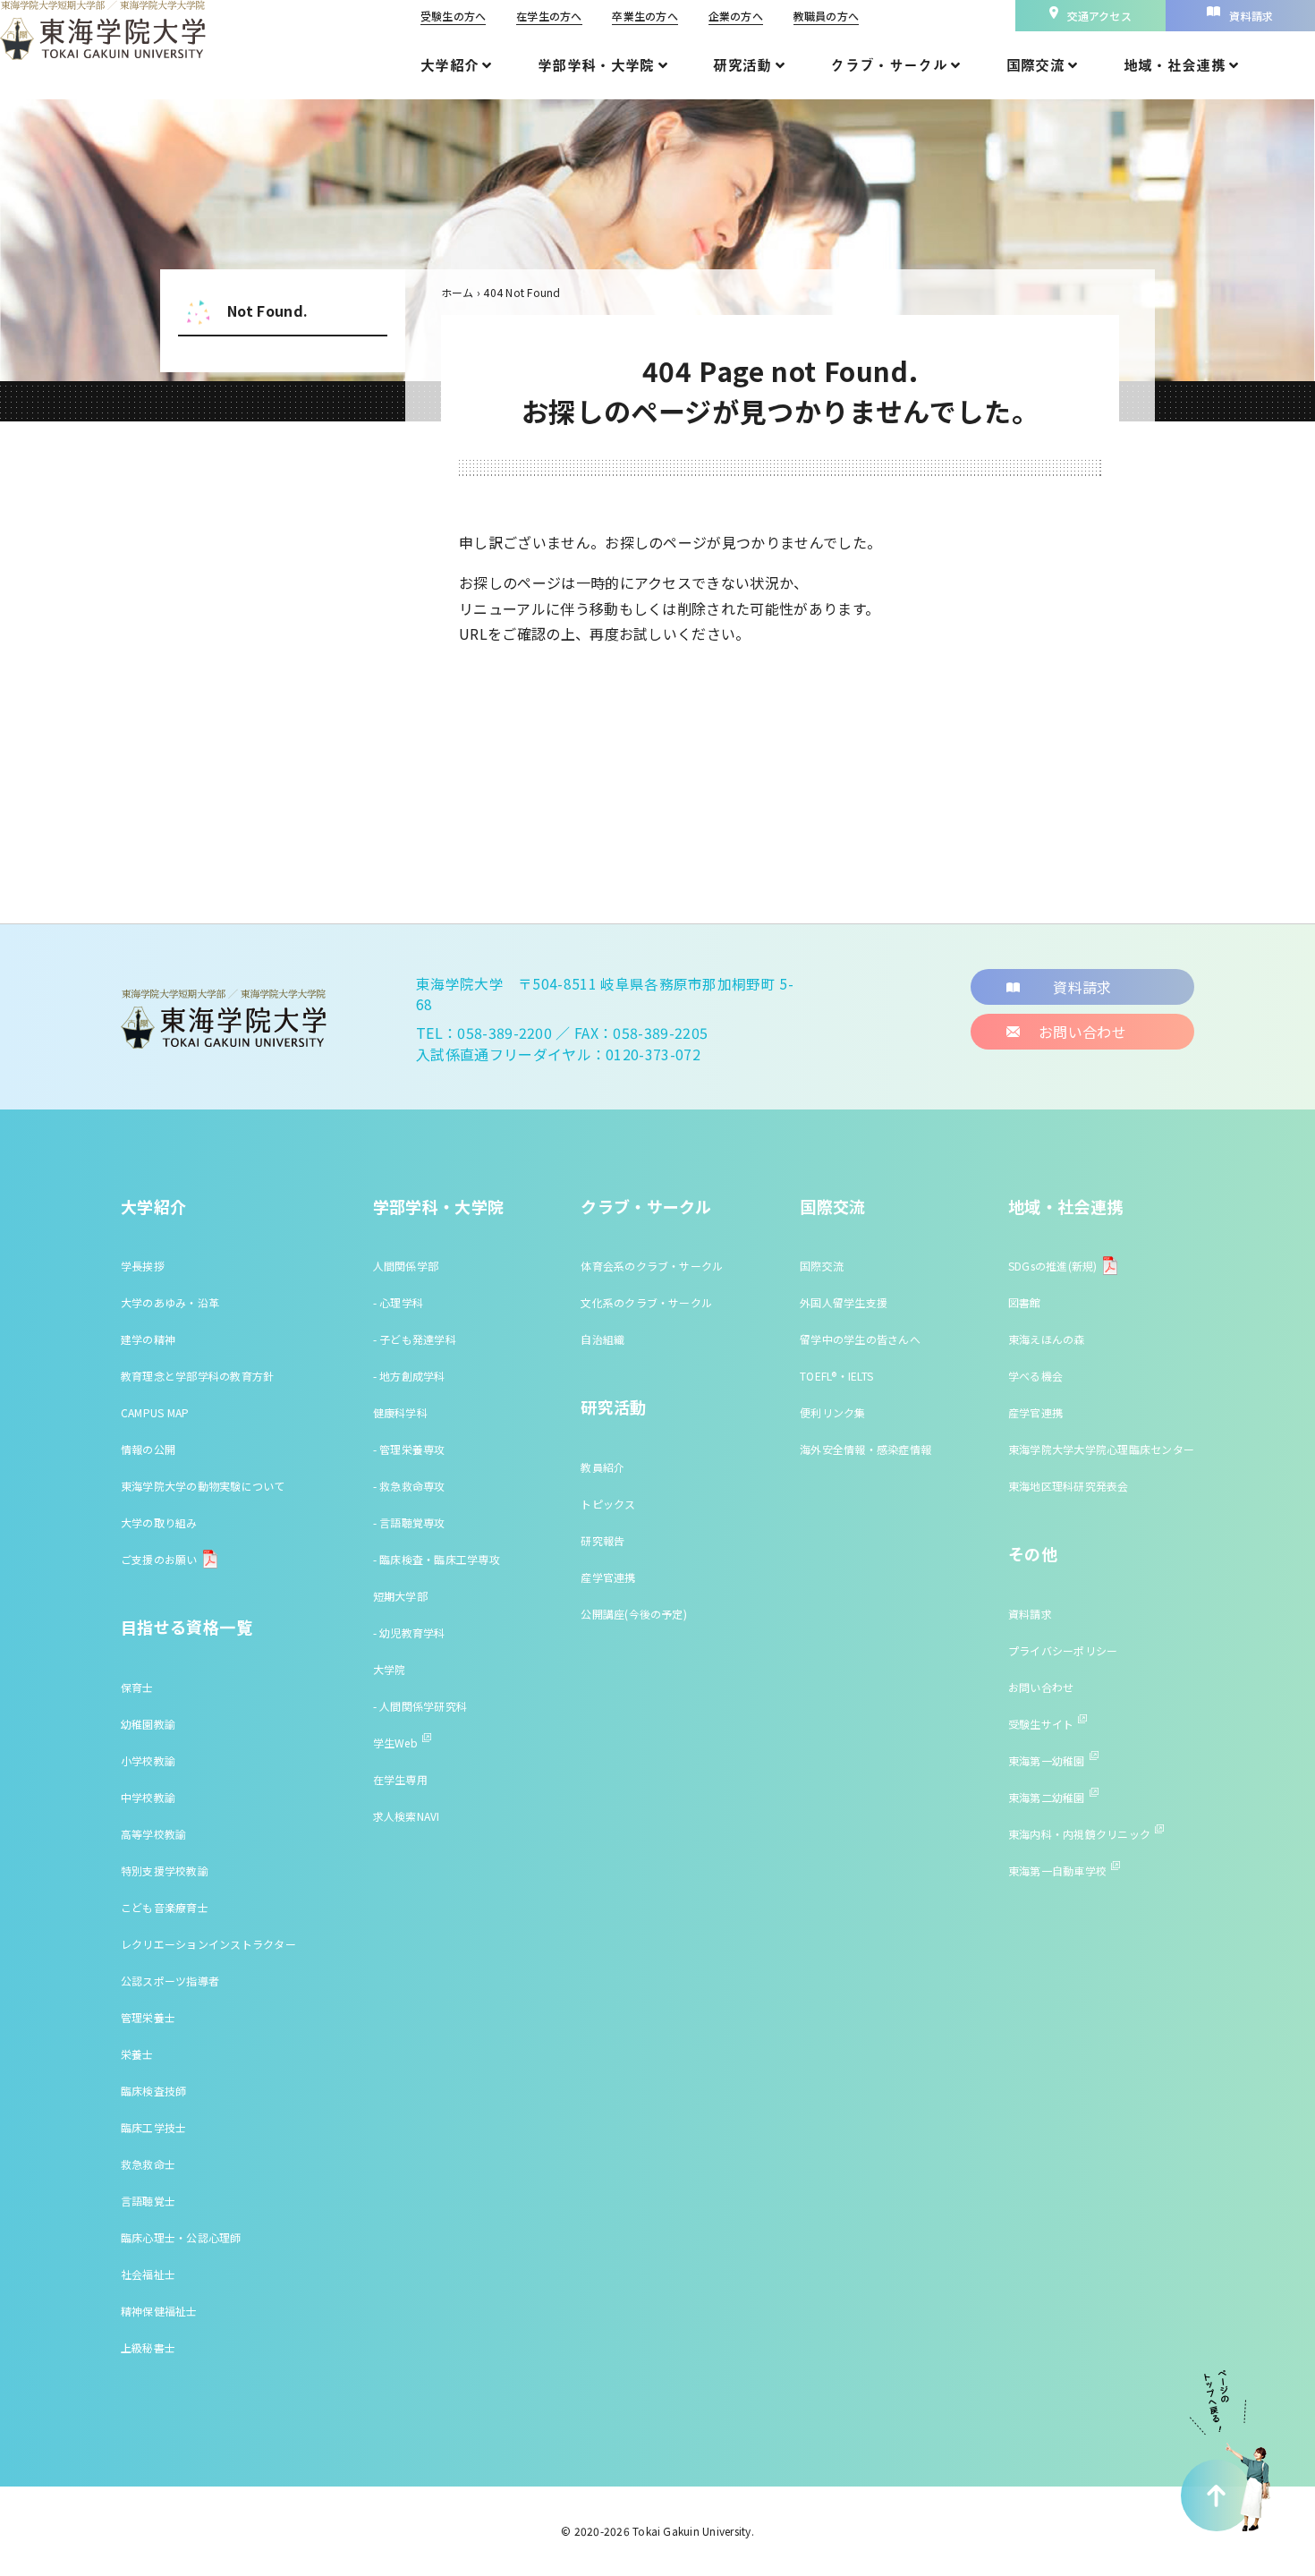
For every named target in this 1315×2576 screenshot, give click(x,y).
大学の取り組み (159, 1522)
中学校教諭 (148, 1797)
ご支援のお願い (159, 1559)
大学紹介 (153, 1206)
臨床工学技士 (153, 2127)
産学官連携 (608, 1577)
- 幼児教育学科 (409, 1632)
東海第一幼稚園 (1047, 1760)
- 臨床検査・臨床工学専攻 (437, 1559)
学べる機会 (1035, 1376)
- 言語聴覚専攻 (409, 1522)
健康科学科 (400, 1412)
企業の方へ (736, 16)
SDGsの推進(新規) (1053, 1266)
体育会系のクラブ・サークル (652, 1266)
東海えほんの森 (1047, 1339)
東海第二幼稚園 (1047, 1797)
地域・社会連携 (1066, 1206)
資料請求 (1030, 1614)
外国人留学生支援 (844, 1302)
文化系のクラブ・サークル (646, 1302)
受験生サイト (1041, 1724)
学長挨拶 (143, 1266)
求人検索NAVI (407, 1816)
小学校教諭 (148, 1760)
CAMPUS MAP (155, 1412)
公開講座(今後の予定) (634, 1614)
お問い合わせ (1041, 1687)
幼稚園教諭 (148, 1724)
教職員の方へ (826, 16)
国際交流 (832, 1206)
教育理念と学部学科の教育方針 (197, 1376)
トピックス (608, 1504)
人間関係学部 (406, 1266)
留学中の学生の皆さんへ (860, 1339)
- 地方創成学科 (409, 1376)
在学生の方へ (549, 16)
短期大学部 (400, 1596)
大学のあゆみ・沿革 (170, 1302)
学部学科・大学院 (439, 1206)
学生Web (395, 1743)
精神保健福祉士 (159, 2311)
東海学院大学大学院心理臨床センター (1101, 1449)
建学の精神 (148, 1339)
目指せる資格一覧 (187, 1627)
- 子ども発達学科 (415, 1339)
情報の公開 (148, 1449)
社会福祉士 (148, 2274)
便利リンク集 (832, 1412)
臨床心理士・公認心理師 (181, 2237)
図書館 (1025, 1302)
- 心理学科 (398, 1302)
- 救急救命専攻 (409, 1486)
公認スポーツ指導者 (170, 1981)
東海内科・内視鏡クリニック (1079, 1834)
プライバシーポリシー (1063, 1650)
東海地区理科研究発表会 (1069, 1486)
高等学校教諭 (153, 1834)
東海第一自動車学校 (1057, 1870)
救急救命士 (148, 2164)
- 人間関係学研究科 (420, 1706)
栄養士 (137, 2054)
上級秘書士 (148, 2347)
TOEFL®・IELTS (836, 1376)
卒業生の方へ (645, 16)
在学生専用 (400, 1779)
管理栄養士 (148, 2017)
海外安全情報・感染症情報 (865, 1449)
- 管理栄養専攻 (409, 1449)
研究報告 (602, 1540)
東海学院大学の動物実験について (203, 1486)
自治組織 (602, 1339)
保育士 (137, 1687)
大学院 (390, 1669)
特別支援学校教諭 (165, 1870)
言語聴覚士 (148, 2201)
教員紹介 (602, 1467)
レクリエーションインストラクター (208, 1944)
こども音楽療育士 (165, 1907)
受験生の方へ (453, 16)
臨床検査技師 (153, 2091)
